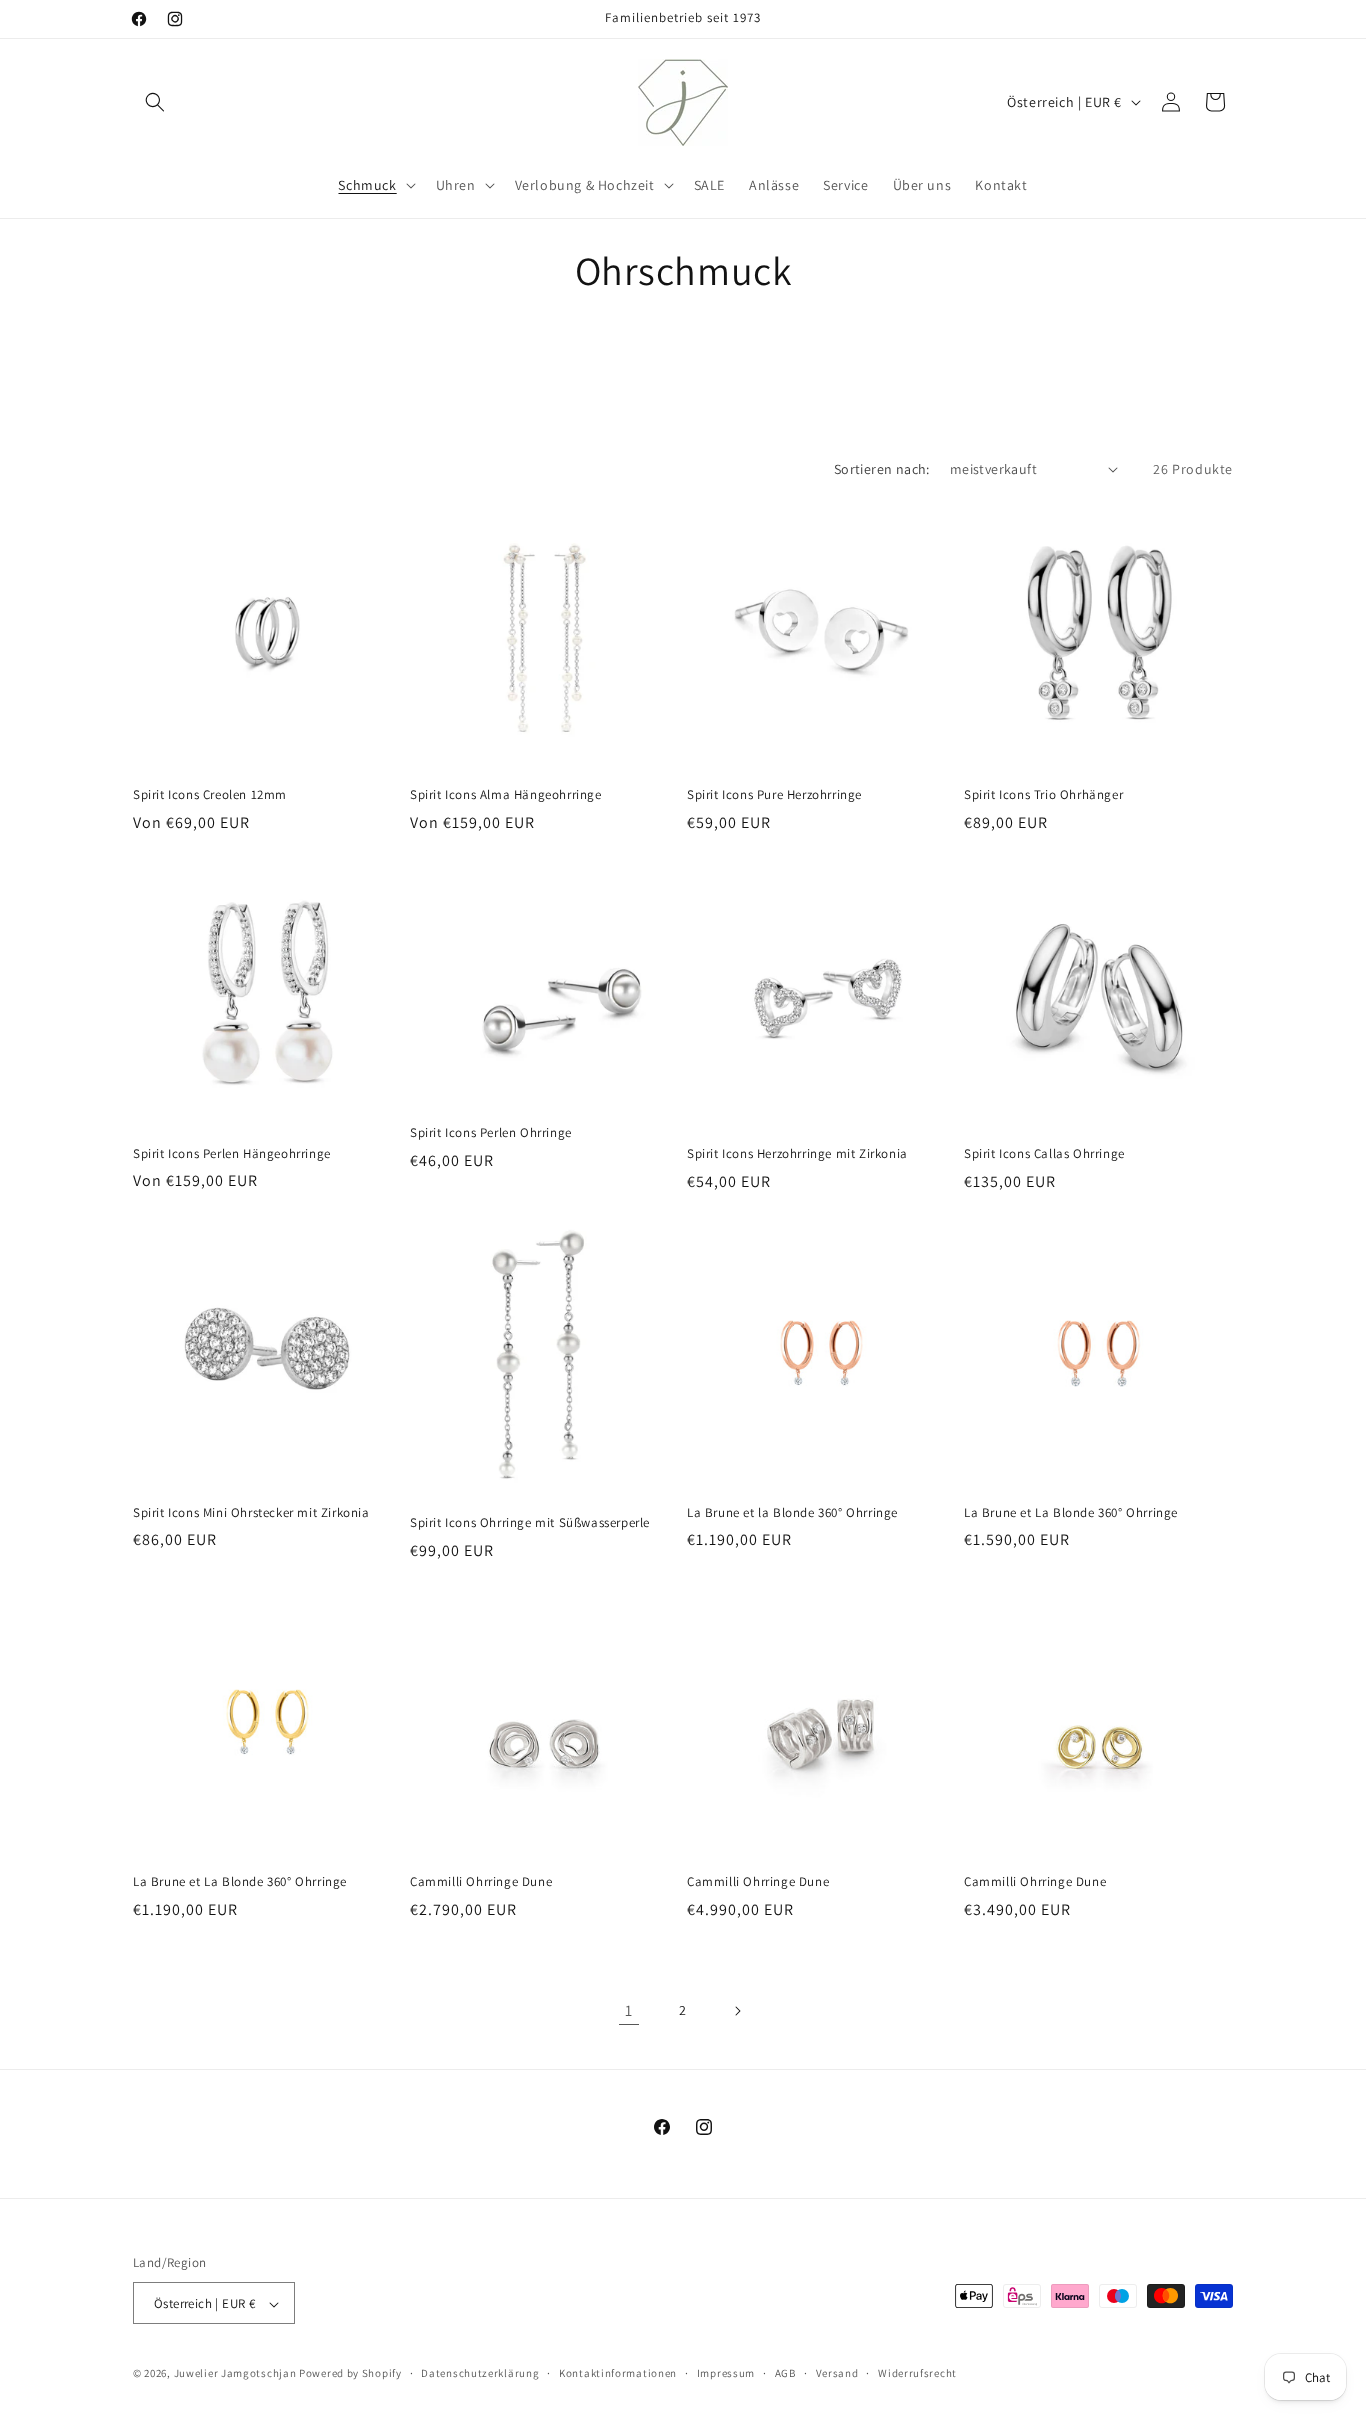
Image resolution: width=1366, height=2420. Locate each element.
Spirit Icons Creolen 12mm (210, 795)
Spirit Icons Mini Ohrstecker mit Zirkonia (251, 1513)
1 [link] (629, 2010)
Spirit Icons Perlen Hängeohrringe (232, 1154)
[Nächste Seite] (737, 2011)
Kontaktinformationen (618, 2373)
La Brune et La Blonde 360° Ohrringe (1071, 1513)
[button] (155, 102)
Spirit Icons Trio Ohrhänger (1043, 795)
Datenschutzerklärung (480, 2373)
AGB (785, 2373)
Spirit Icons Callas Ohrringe (1044, 1154)
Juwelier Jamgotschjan (235, 2374)
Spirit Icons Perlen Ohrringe (491, 1133)
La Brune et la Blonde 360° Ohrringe (792, 1513)
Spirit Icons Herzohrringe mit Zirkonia (797, 1154)
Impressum (726, 2373)
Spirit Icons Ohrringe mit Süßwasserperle (530, 1523)
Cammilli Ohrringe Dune (481, 1882)
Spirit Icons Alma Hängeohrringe (506, 795)
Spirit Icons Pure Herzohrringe (774, 795)
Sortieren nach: (882, 469)
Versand (837, 2373)
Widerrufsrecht (917, 2373)
